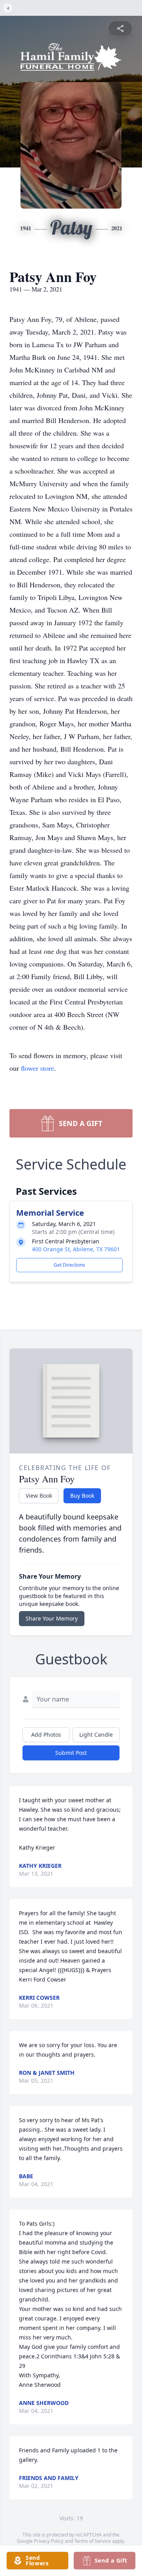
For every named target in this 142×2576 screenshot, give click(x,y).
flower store (37, 1068)
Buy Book (82, 1496)
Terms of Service (92, 2541)
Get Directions (69, 1265)
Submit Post (71, 1753)
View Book (39, 1496)
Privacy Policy (49, 2541)
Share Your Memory (52, 1618)
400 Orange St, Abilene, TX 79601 (76, 1249)
